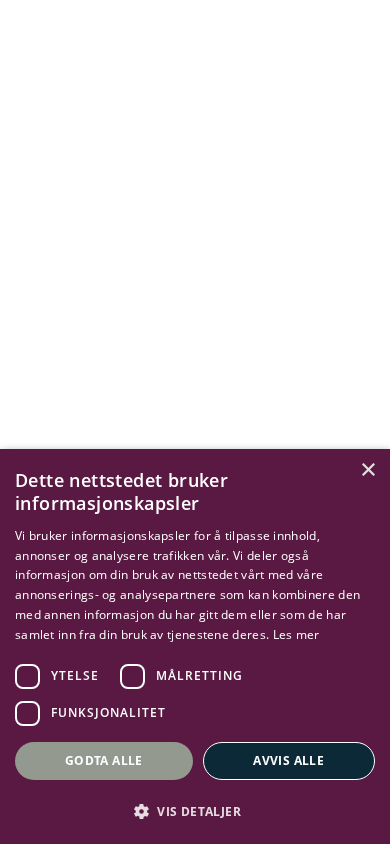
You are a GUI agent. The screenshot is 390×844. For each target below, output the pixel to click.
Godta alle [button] (104, 760)
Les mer (296, 634)
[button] (195, 811)
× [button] (367, 470)
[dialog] (195, 646)
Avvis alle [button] (288, 760)
